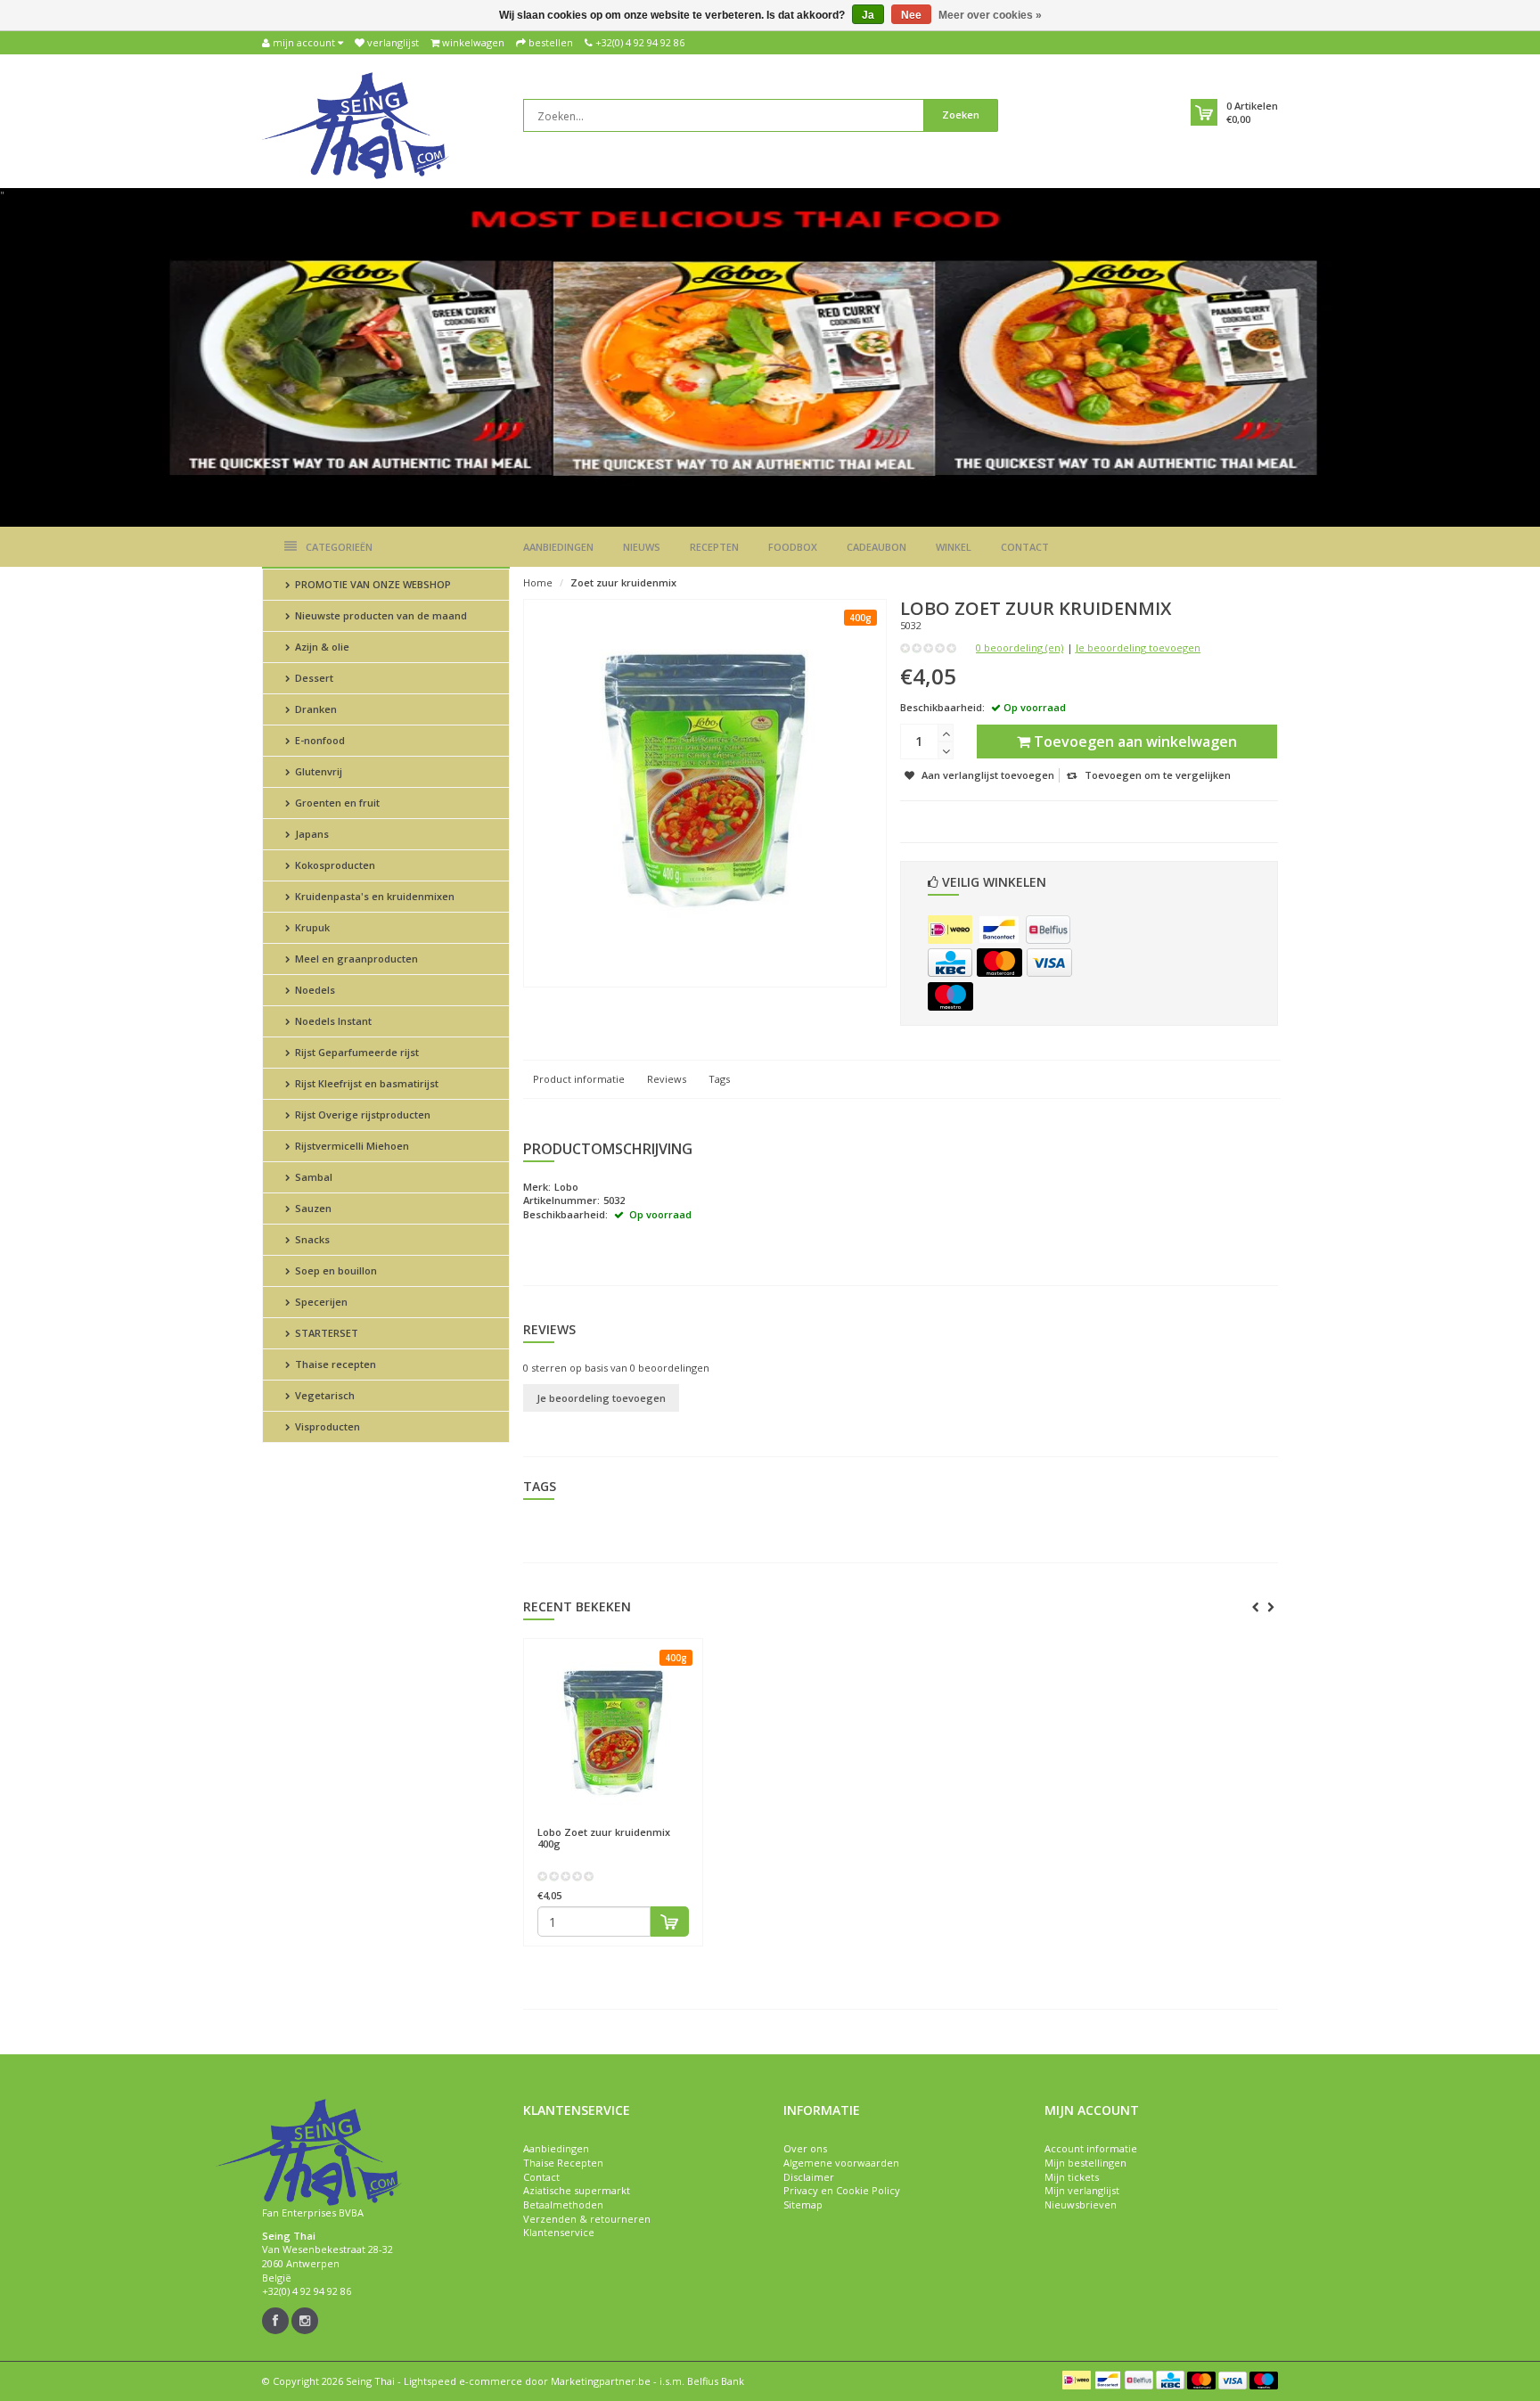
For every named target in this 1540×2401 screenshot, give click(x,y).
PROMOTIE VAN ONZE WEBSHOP (372, 584)
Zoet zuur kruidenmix (623, 582)
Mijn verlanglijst (1082, 2190)
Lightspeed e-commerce (463, 2381)
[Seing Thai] (356, 124)
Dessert (313, 678)
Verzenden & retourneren (587, 2219)
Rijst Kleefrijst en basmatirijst (365, 1083)
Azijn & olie (321, 647)
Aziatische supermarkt (577, 2190)
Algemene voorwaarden (841, 2163)
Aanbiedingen (558, 547)
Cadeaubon (876, 547)
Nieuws (642, 547)
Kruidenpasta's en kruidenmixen (373, 896)
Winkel (954, 547)
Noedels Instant (332, 1021)
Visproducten (326, 1426)
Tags (719, 1079)
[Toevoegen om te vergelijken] (680, 1824)
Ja (868, 15)
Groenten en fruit (336, 803)
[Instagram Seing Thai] (305, 2321)
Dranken (315, 709)
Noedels (314, 990)
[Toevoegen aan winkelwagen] (670, 1922)
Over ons (805, 2148)
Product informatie (579, 1079)
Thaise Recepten (563, 2163)
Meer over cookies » (990, 15)
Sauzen (312, 1208)
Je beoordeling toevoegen (1138, 647)
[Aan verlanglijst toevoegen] (648, 1824)
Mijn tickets (1072, 2177)
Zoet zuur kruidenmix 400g (604, 1838)
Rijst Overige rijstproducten (361, 1114)
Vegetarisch (324, 1395)
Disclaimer (809, 2177)
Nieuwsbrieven (1081, 2204)
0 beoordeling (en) (1020, 647)
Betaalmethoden (563, 2204)
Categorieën (339, 547)
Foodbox (793, 547)
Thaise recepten (334, 1364)
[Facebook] (275, 2321)
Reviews (667, 1079)
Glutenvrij (317, 771)
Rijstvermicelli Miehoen (351, 1146)
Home (538, 582)
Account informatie (1091, 2148)
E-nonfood (319, 740)
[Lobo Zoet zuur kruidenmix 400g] (613, 1733)
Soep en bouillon (335, 1270)
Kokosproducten (334, 865)
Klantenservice (559, 2232)
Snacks (311, 1239)
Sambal (312, 1177)
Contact (1025, 547)
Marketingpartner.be (601, 2381)
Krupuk (311, 927)
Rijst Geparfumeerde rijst (356, 1052)
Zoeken (961, 115)
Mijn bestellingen (1085, 2163)
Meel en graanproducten (355, 959)
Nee (911, 15)
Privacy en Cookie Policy (842, 2190)
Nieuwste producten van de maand (380, 615)
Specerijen (320, 1302)
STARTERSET (325, 1333)
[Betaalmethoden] (950, 930)
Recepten (714, 547)
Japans (311, 834)
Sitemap (803, 2204)
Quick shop (575, 1824)
